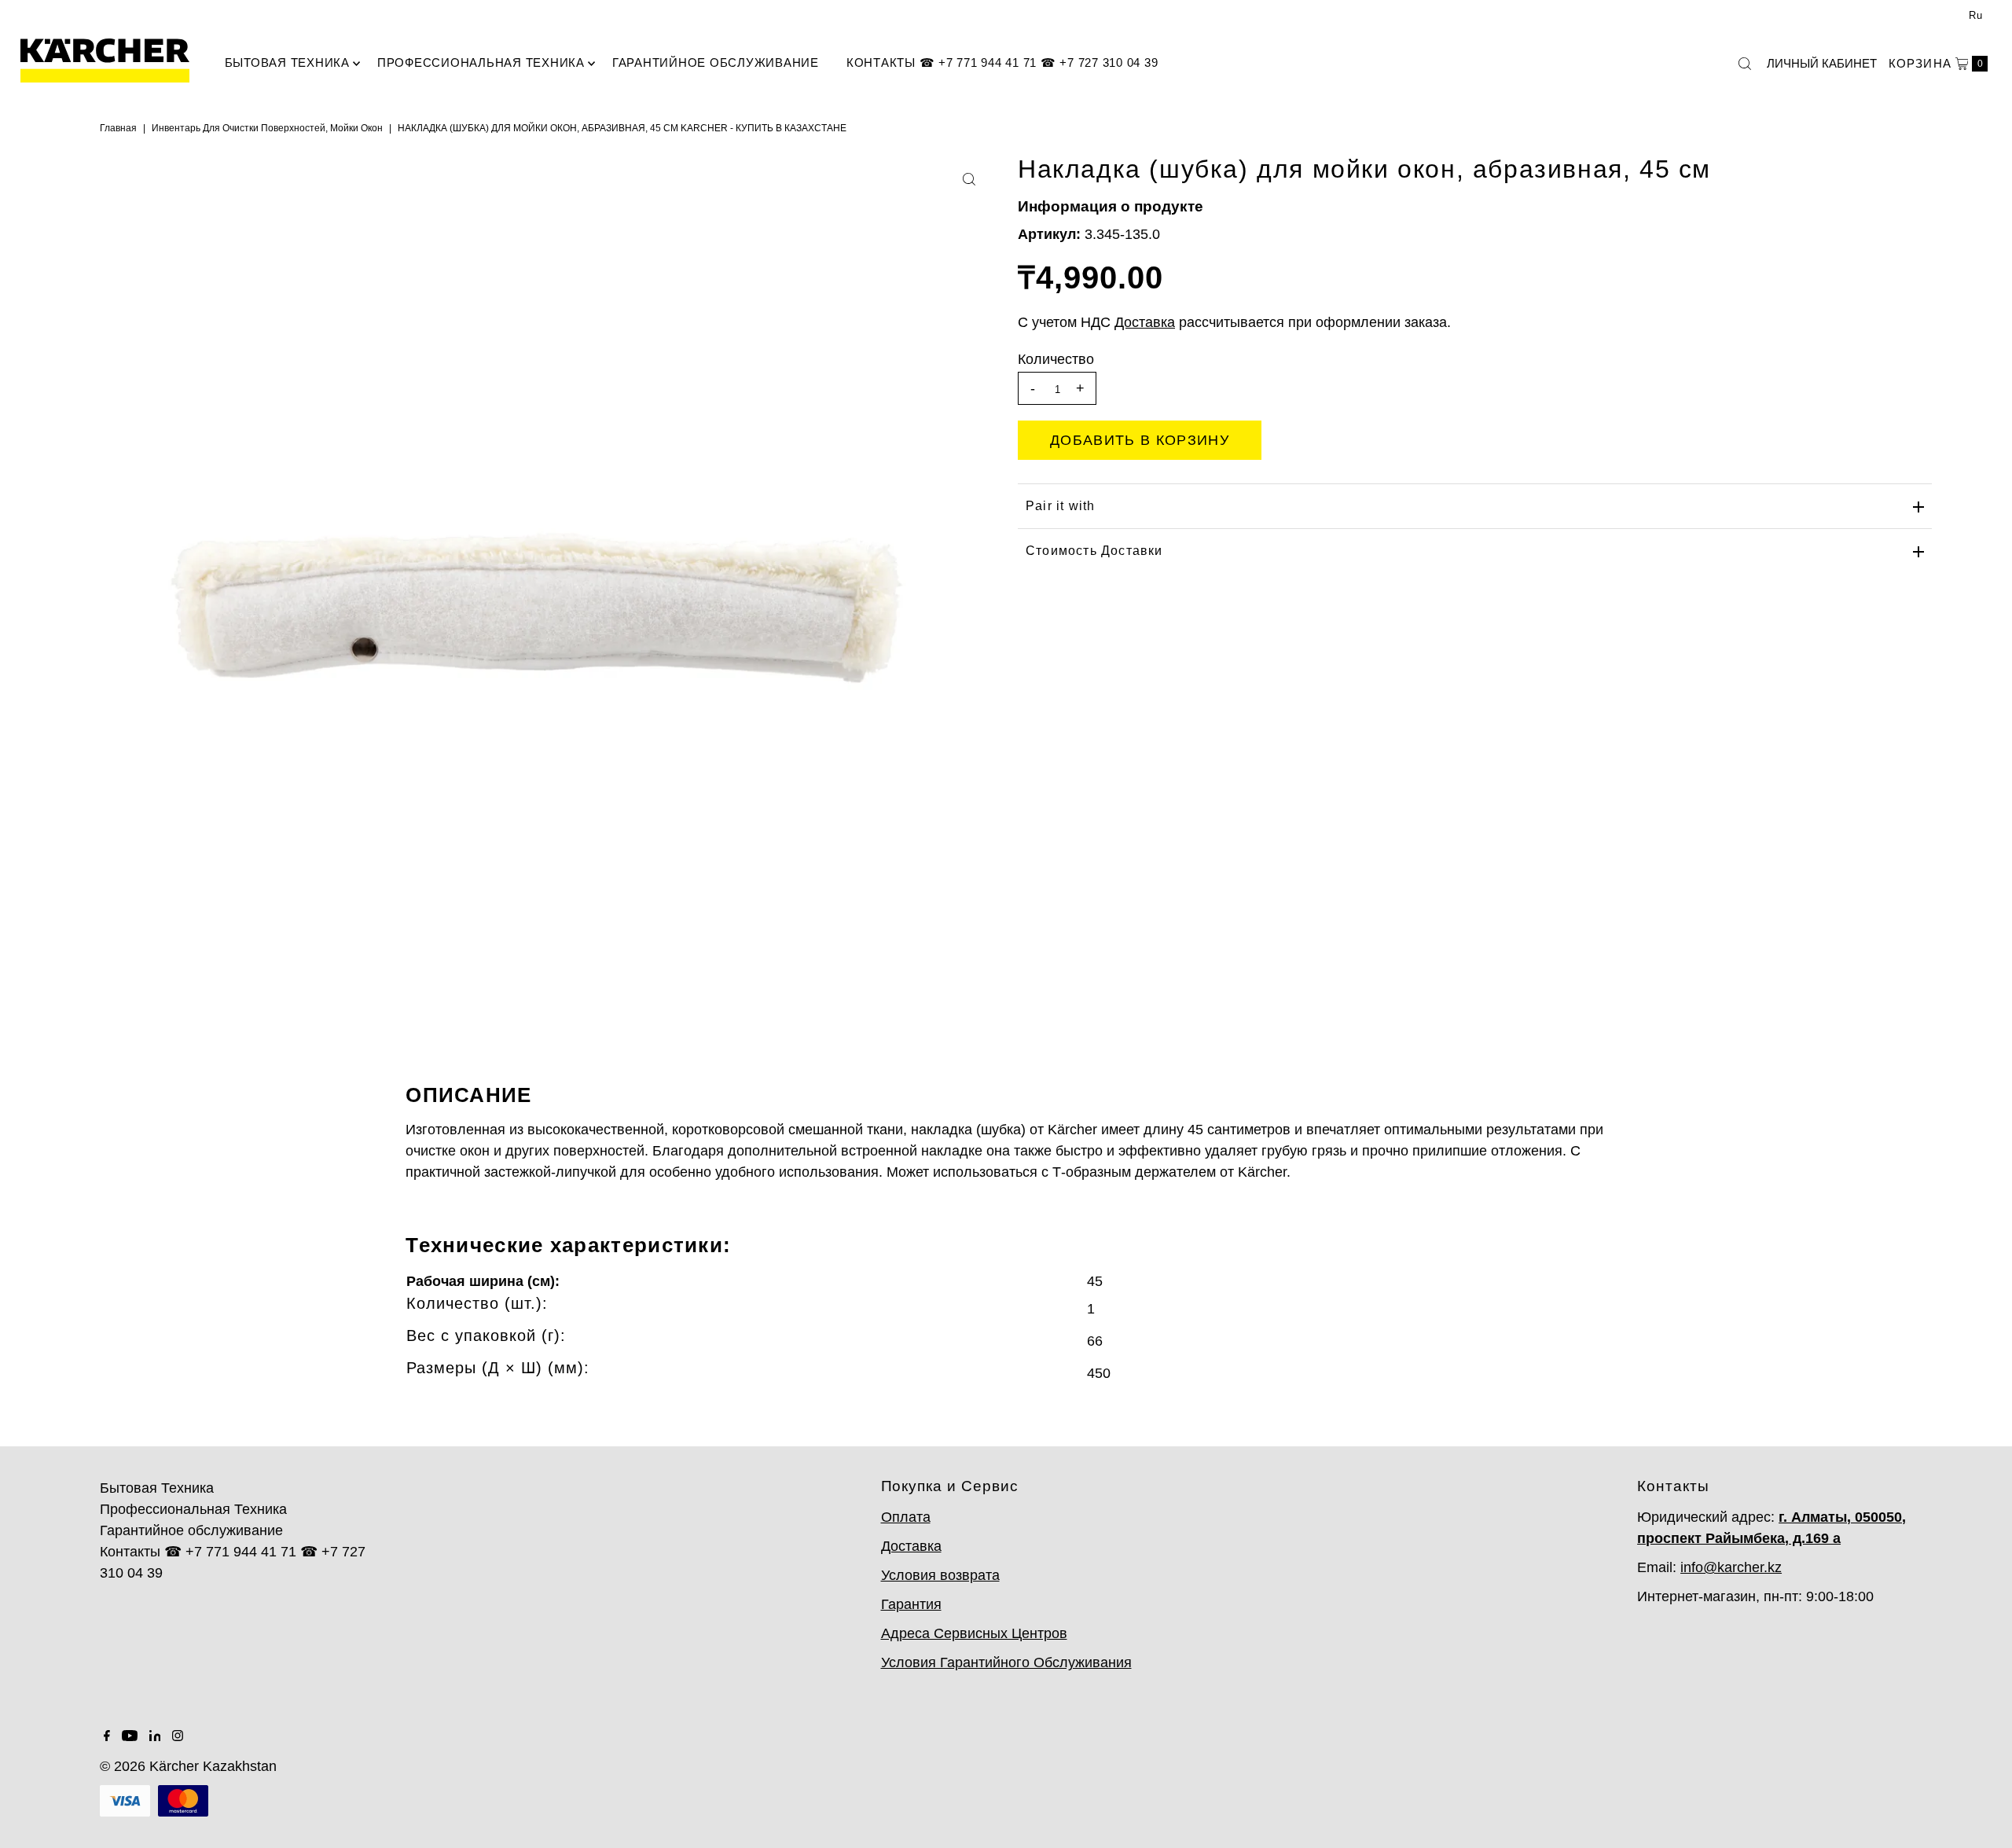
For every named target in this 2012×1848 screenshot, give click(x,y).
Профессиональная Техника (481, 62)
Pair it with (1060, 506)
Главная (118, 128)
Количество (1056, 359)
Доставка (911, 1546)
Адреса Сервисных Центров (974, 1633)
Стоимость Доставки (1094, 551)
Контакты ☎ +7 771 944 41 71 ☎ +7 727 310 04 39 (1002, 62)
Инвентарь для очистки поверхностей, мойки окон (267, 128)
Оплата (906, 1517)
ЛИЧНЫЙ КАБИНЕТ (1822, 63)
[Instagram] (178, 1736)
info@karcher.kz (1731, 1567)
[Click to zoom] (969, 179)
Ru (1976, 15)
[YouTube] (130, 1736)
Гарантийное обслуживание (716, 62)
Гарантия (911, 1604)
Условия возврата (940, 1575)
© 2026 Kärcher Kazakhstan (188, 1766)
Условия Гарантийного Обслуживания (1006, 1662)
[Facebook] (107, 1736)
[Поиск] (1745, 64)
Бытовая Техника (287, 62)
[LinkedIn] (155, 1736)
